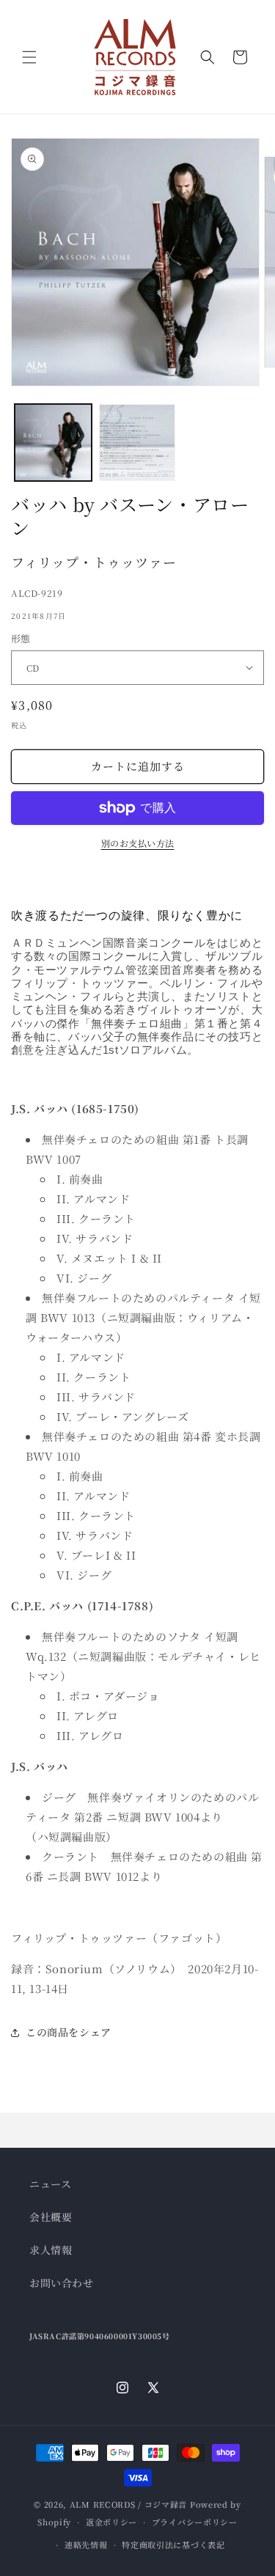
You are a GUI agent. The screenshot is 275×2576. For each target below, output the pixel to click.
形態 (21, 638)
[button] (29, 57)
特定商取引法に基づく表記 (173, 2544)
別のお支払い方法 (138, 843)
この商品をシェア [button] (69, 2032)
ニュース (50, 2184)
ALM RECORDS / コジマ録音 (128, 2504)
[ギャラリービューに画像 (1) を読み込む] (53, 443)
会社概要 (51, 2217)
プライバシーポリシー (195, 2522)
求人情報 (51, 2250)
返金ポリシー (111, 2522)
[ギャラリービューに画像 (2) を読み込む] (137, 443)
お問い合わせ (62, 2283)
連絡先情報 (86, 2544)
